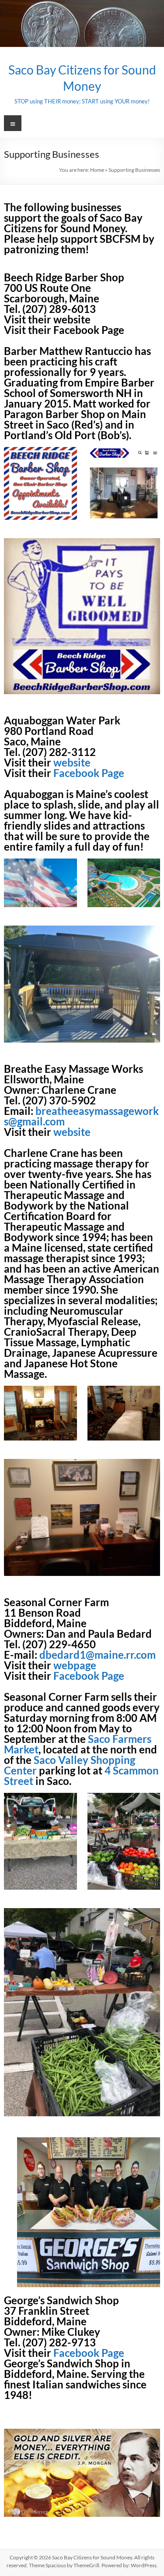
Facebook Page (89, 330)
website (72, 319)
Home (97, 170)
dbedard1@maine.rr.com (98, 1655)
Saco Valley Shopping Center (70, 1765)
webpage (75, 1665)
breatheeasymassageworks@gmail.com (81, 1116)
